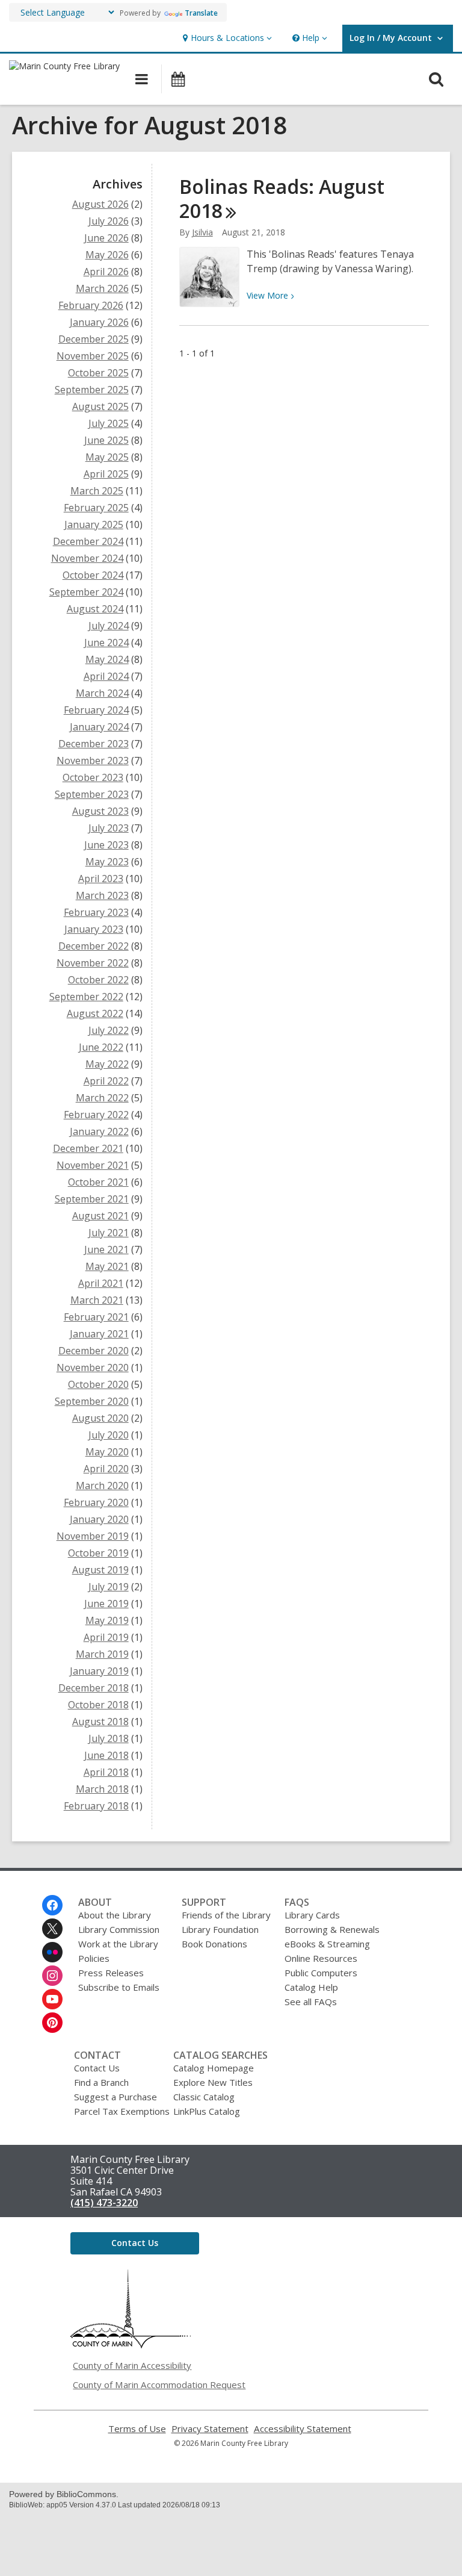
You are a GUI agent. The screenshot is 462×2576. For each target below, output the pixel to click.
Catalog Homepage (214, 2068)
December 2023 (94, 744)
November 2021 (93, 1165)
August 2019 (100, 1570)
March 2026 (102, 288)
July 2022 (109, 1030)
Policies (94, 1958)
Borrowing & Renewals (332, 1929)
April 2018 (106, 1772)
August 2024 (95, 609)
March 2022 (102, 1098)
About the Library (115, 1915)
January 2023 (94, 929)
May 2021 (107, 1266)
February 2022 (96, 1115)
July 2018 (109, 1738)
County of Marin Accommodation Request (159, 2385)
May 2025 (107, 457)
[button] (226, 38)
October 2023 (93, 777)
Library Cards (312, 1915)
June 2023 (106, 845)
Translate (201, 13)
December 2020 (94, 1351)
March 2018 (102, 1789)
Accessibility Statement (303, 2429)
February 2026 (91, 305)
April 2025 (106, 474)
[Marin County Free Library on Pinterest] (52, 2023)
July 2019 (109, 1587)
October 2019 (98, 1553)
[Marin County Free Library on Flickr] (52, 1952)
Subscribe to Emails (119, 1987)
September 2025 (92, 390)
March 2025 (97, 491)
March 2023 (102, 895)
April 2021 (101, 1283)
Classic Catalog (204, 2097)
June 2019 (106, 1604)
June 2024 (106, 642)
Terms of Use (137, 2429)
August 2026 (100, 204)
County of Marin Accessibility (132, 2365)
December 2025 (94, 339)
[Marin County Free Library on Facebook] (52, 1905)
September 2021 (92, 1199)
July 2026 (109, 221)
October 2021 (98, 1182)
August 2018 (100, 1722)
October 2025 (98, 373)
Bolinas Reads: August (282, 198)
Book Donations (214, 1944)
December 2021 (88, 1148)
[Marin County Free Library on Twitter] (52, 1929)
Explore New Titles (213, 2082)
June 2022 (101, 1047)
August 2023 (100, 811)
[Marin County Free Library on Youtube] (52, 1999)
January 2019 (99, 1671)
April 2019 (106, 1637)
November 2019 (93, 1536)
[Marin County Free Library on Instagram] (52, 1976)
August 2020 (100, 1418)
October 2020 (98, 1384)
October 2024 (93, 575)
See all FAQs (311, 2002)
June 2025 (106, 440)
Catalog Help (311, 1987)
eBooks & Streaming (327, 1944)
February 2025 (96, 508)
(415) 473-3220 (104, 2203)
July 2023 (109, 828)
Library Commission (119, 1929)
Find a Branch (101, 2082)
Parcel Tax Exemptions (122, 2111)
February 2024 (96, 710)
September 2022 (86, 997)
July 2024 (109, 626)
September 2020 (92, 1401)
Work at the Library (118, 1944)
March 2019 (102, 1654)
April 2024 (106, 676)
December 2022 (94, 946)
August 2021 (100, 1216)
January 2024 (99, 727)
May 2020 (107, 1452)
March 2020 (102, 1486)
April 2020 (106, 1469)
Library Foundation (220, 1929)
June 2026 (106, 238)
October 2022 (98, 980)
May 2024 (107, 659)
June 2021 (106, 1249)
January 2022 (99, 1131)
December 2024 (88, 541)
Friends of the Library (226, 1915)
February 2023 (96, 912)
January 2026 (99, 322)
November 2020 (93, 1367)
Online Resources (321, 1958)
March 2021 (97, 1300)
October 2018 (98, 1705)
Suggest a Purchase (115, 2097)
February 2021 (96, 1317)
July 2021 (109, 1233)
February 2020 (96, 1502)
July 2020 (109, 1435)
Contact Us (97, 2068)
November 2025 (93, 356)
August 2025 (100, 406)
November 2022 (93, 963)
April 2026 (106, 272)
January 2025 (94, 524)
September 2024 (86, 592)
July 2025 (109, 423)
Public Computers (321, 1973)
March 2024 (102, 693)
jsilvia (202, 232)
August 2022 (95, 1013)
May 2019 (107, 1620)
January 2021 (99, 1334)
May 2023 (107, 862)
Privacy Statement (210, 2429)
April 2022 (106, 1081)
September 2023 (92, 794)
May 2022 (107, 1064)
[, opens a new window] (131, 2345)
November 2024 (87, 558)
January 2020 (99, 1519)
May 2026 (107, 255)
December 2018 (94, 1688)
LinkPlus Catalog (207, 2111)
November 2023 (93, 761)
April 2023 (101, 879)
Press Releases (111, 1973)
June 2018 (106, 1755)
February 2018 (96, 1806)
